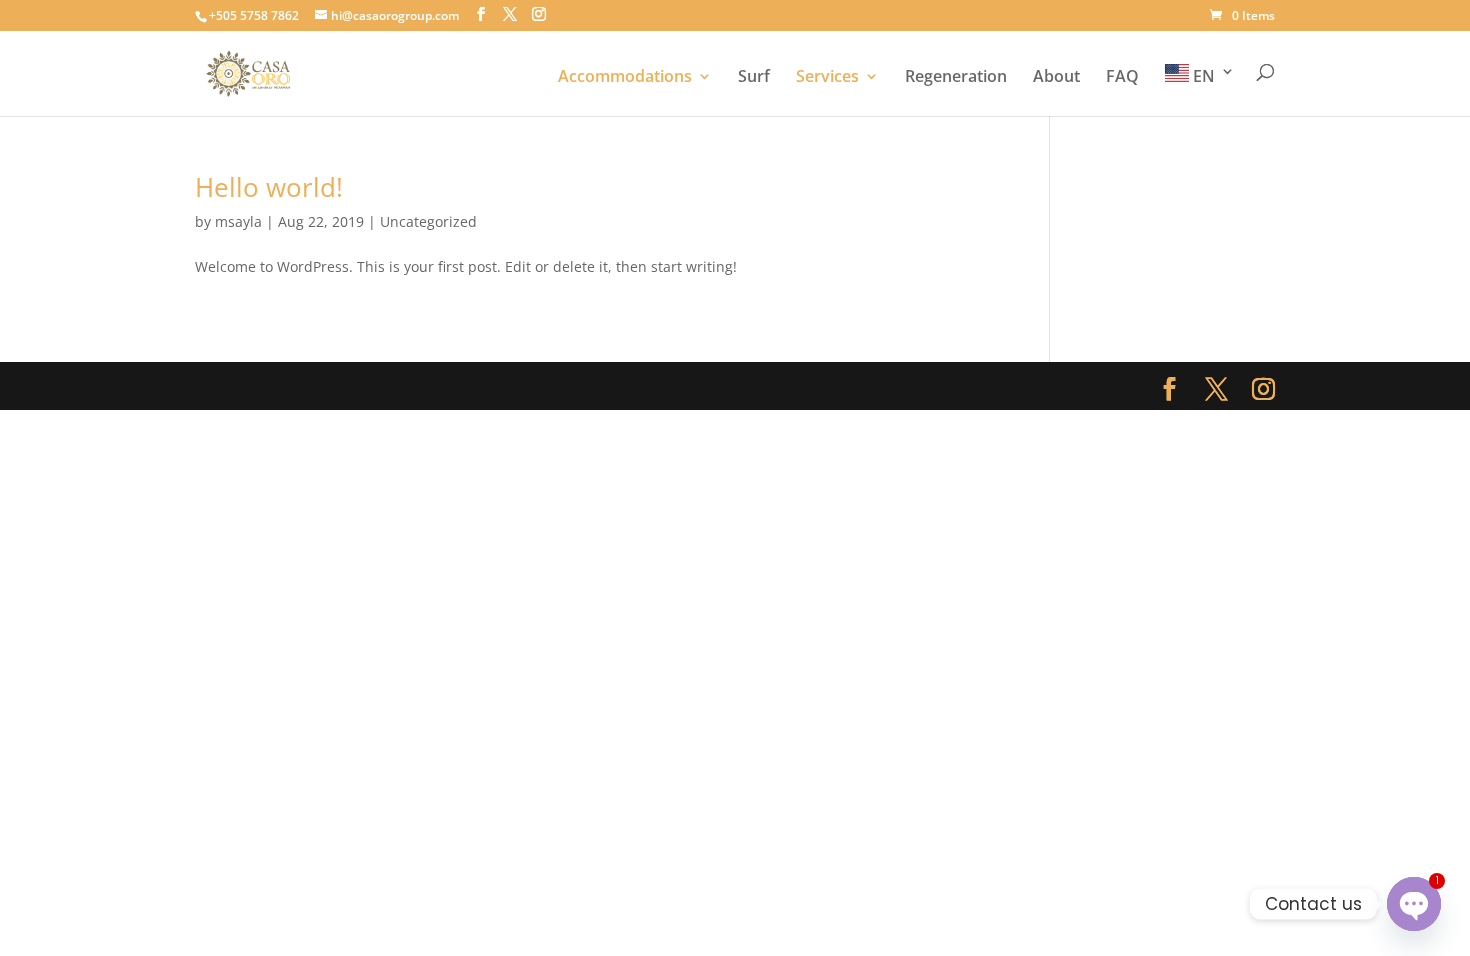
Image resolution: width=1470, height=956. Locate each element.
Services (827, 78)
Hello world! (269, 187)
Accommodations (625, 78)
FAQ (1122, 78)
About (1056, 78)
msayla (238, 221)
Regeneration (956, 78)
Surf (754, 78)
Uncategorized (428, 221)
